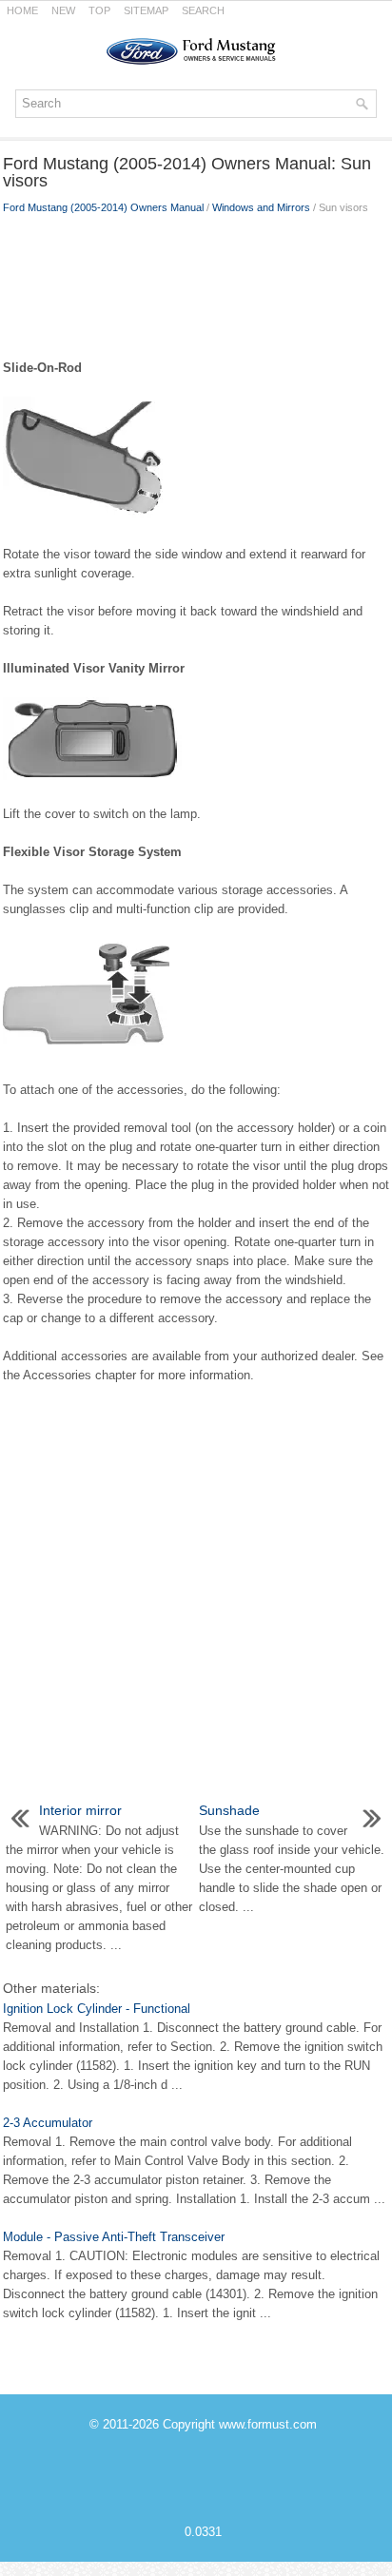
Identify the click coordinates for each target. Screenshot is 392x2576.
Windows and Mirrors (261, 207)
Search (203, 10)
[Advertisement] (196, 283)
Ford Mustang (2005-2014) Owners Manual (103, 207)
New (63, 10)
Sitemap (146, 10)
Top (99, 10)
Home (22, 10)
